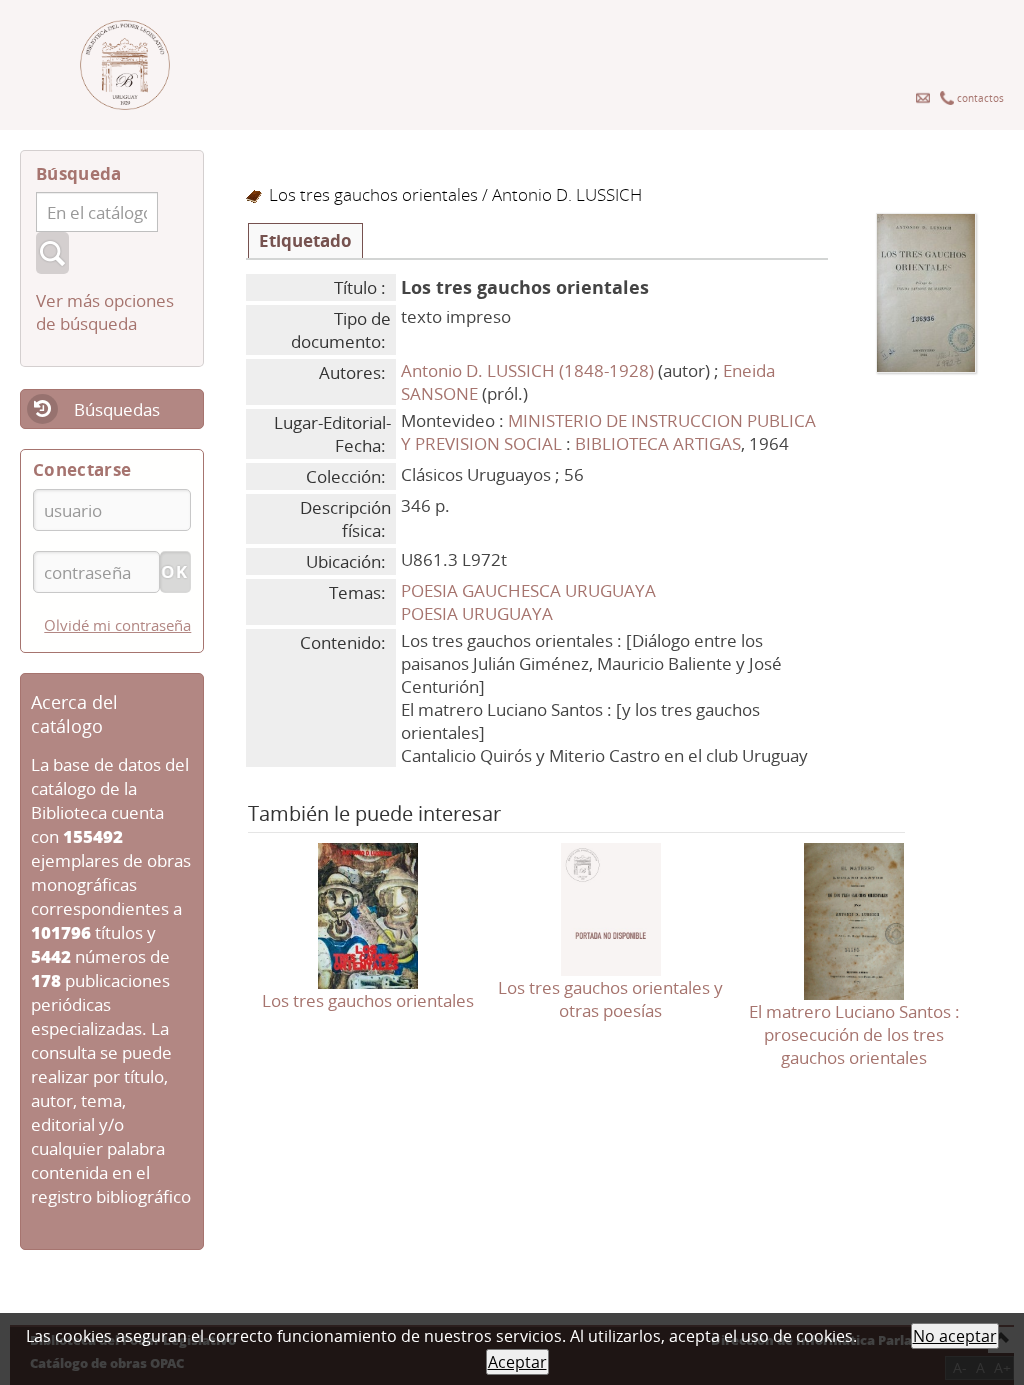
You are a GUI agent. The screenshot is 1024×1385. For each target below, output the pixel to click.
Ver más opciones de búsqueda (105, 312)
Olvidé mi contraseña (117, 625)
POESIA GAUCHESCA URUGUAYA (528, 590)
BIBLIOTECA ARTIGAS (658, 443)
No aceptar (955, 1336)
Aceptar (517, 1362)
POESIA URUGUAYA (477, 613)
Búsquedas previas (90, 422)
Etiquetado (305, 240)
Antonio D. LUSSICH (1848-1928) (527, 370)
